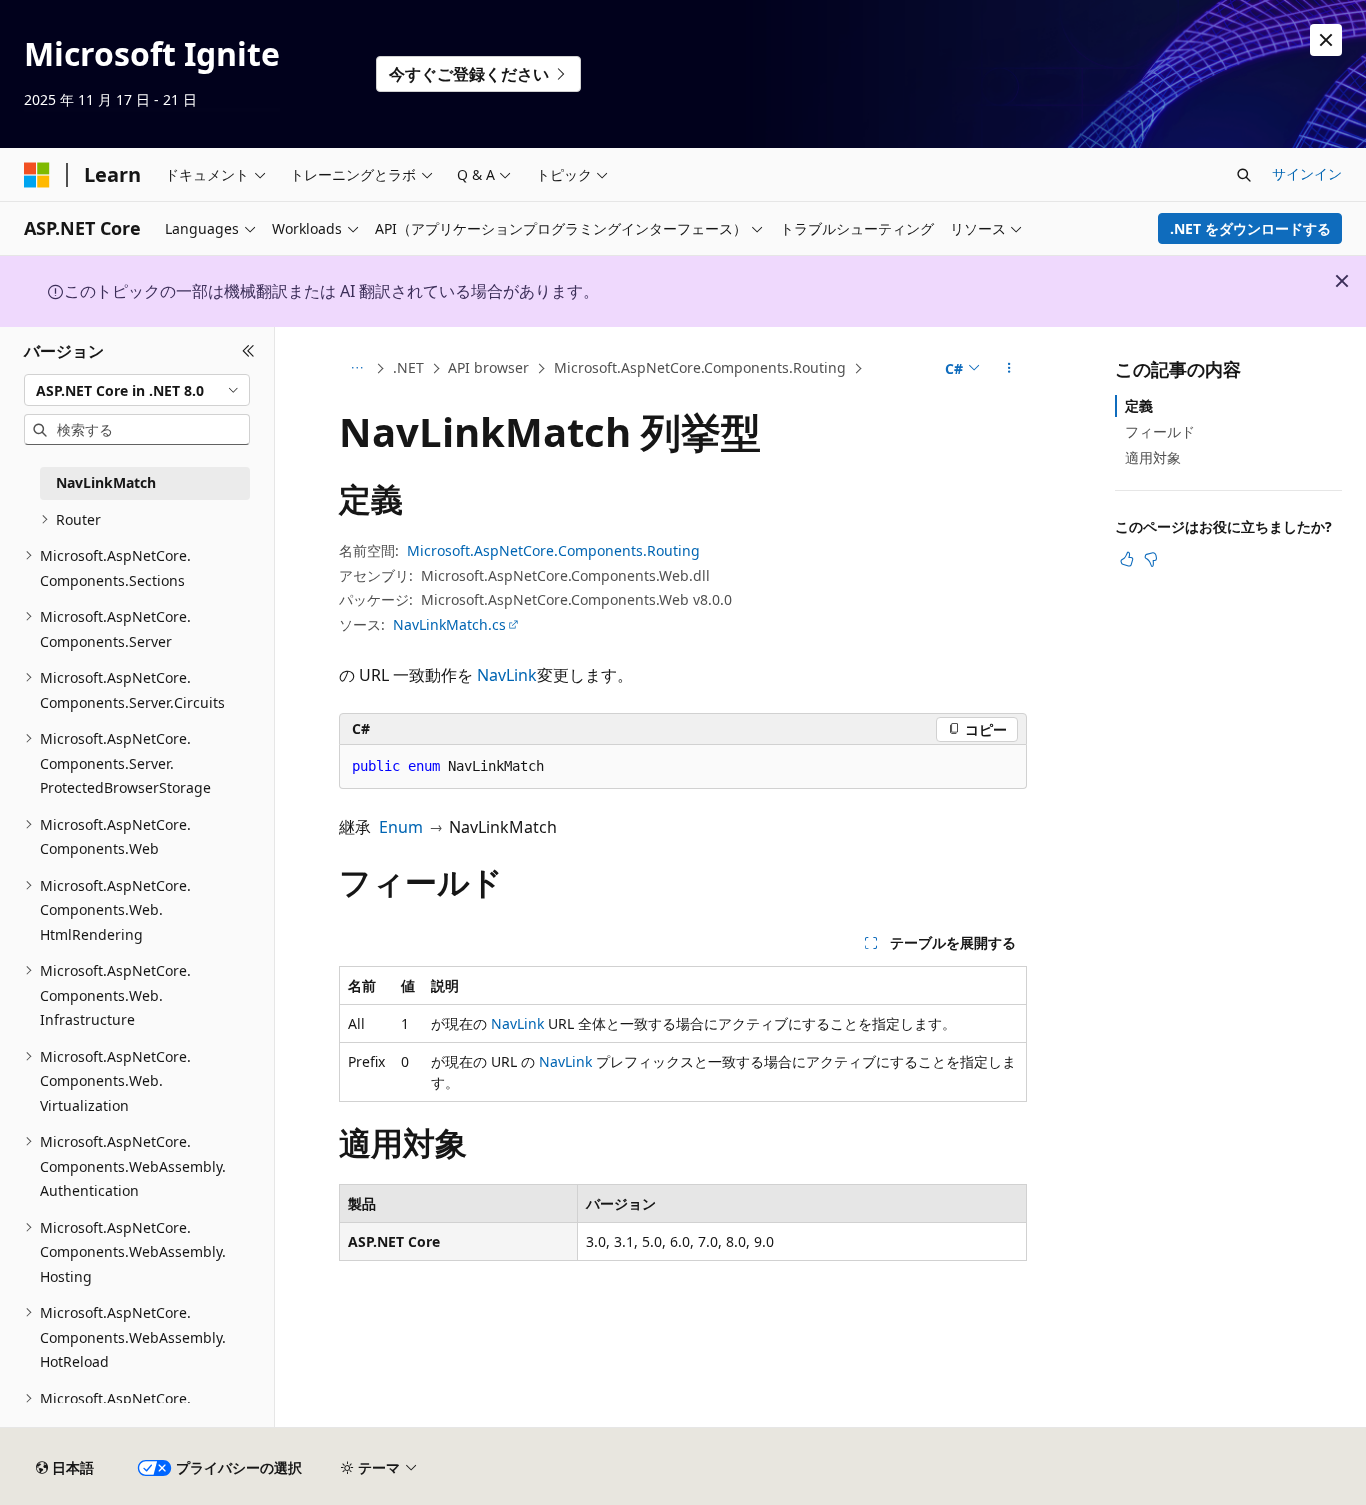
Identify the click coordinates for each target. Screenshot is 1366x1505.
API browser (488, 367)
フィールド (1160, 431)
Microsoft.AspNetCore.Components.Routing (700, 367)
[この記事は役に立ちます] (1127, 559)
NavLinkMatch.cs (449, 624)
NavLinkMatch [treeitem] (106, 482)
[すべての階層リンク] (356, 369)
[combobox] (137, 390)
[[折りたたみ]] (248, 351)
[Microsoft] (37, 175)
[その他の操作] (1009, 369)
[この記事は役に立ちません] (1151, 559)
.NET (408, 367)
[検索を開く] (1244, 175)
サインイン (1307, 173)
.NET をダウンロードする (1250, 228)
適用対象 (1153, 457)
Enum (401, 827)
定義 (1139, 405)
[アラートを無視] (1326, 40)
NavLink (507, 675)
